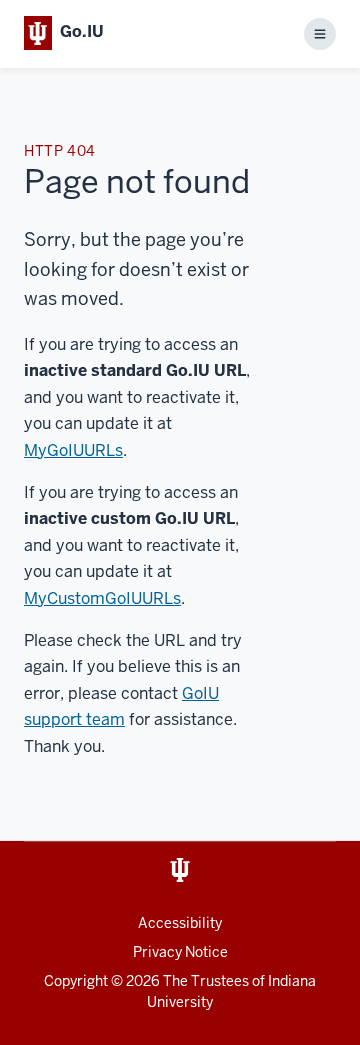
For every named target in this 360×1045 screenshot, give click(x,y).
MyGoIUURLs (73, 450)
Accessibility (180, 923)
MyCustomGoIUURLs (102, 598)
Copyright (76, 981)
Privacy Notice (180, 952)
